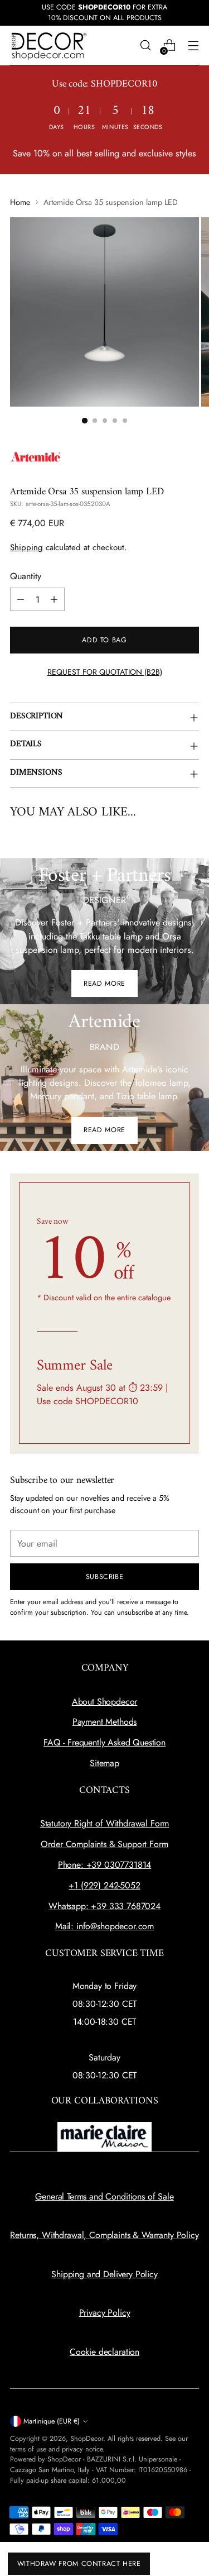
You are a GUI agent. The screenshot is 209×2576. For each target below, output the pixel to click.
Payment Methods (105, 1722)
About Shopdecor (105, 1702)
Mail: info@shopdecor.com (104, 1926)
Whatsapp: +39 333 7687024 (104, 1906)
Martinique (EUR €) (52, 2421)
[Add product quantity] (54, 599)
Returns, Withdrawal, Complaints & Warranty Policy (104, 2235)
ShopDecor (87, 2439)
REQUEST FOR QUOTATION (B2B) (105, 672)
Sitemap (104, 1763)
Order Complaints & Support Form (104, 1844)
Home (20, 202)
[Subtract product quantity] (21, 599)
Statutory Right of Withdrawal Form (105, 1823)
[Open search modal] (145, 46)
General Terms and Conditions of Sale (104, 2196)
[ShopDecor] (49, 46)
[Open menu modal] (193, 46)
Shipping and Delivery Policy (104, 2274)
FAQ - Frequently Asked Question (104, 1742)
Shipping (26, 547)
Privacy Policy (105, 2313)
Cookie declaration (104, 2352)
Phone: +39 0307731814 (105, 1865)
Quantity (26, 576)
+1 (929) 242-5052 (104, 1885)
